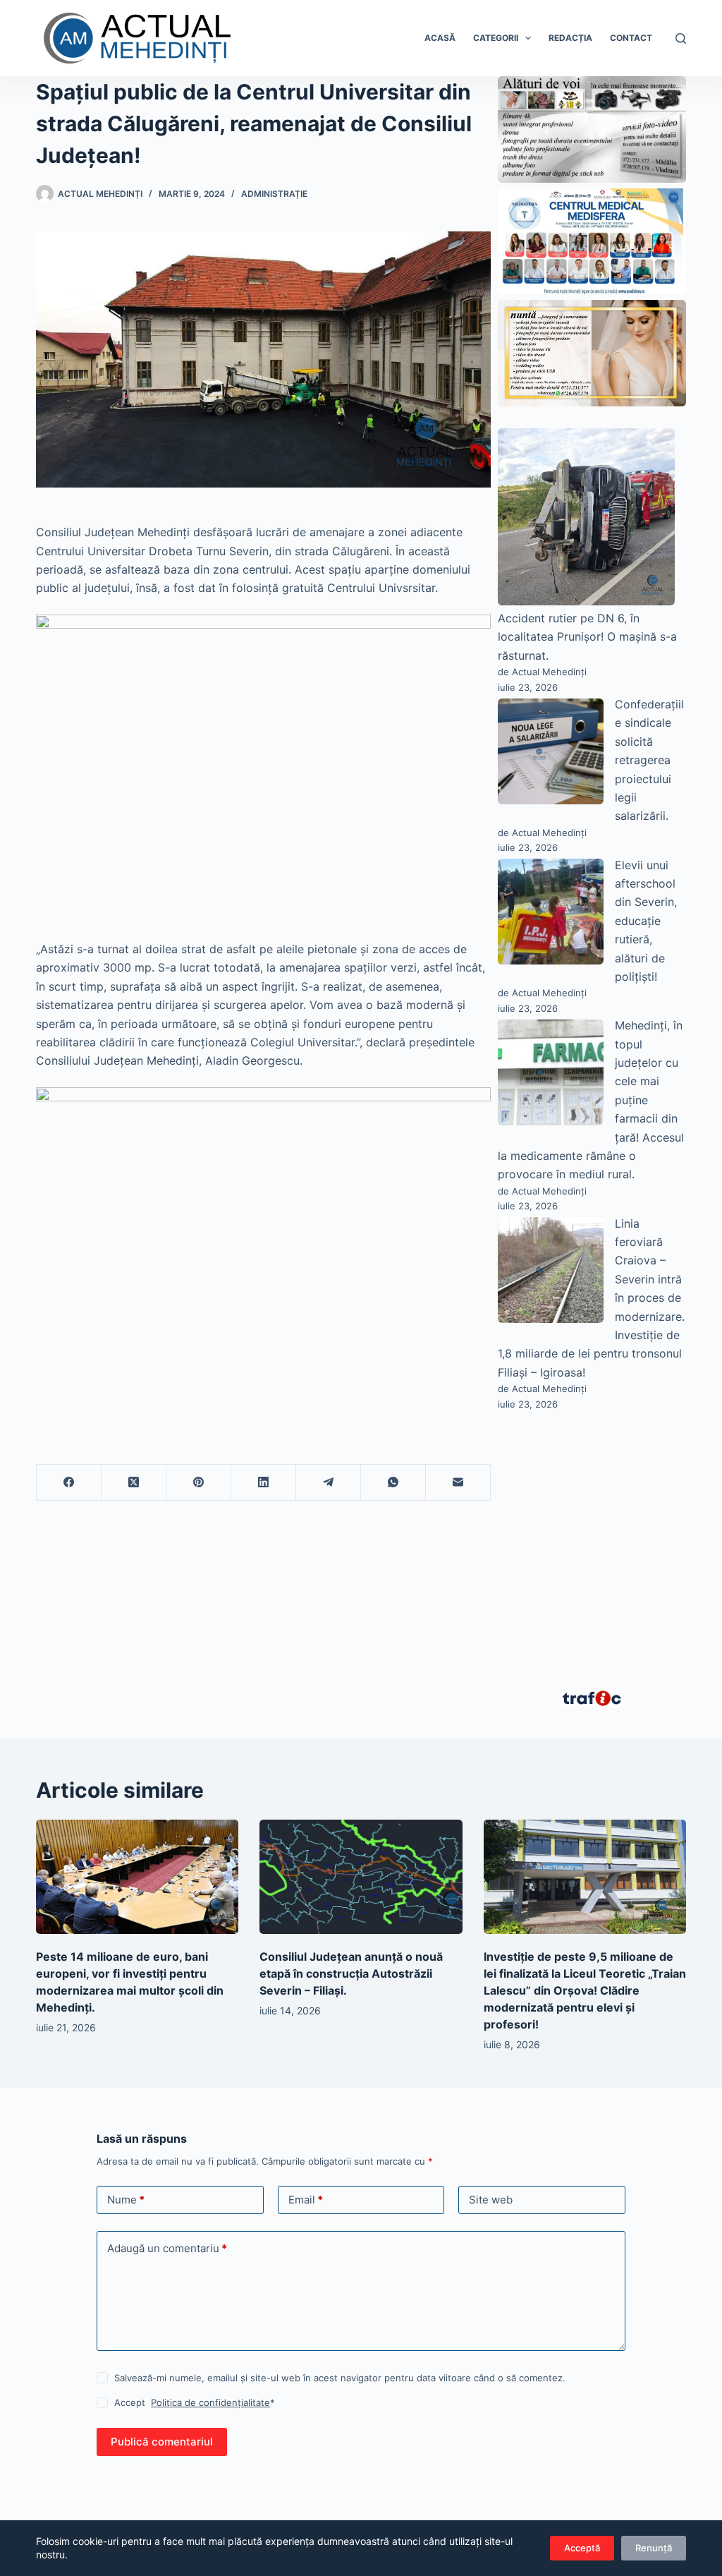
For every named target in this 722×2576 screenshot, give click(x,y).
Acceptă (582, 2548)
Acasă (440, 38)
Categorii (496, 38)
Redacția (570, 38)
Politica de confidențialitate (210, 2402)
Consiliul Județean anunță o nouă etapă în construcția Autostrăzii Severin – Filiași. (351, 1973)
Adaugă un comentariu (167, 2248)
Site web (491, 2200)
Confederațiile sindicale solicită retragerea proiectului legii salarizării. (649, 760)
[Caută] (681, 38)
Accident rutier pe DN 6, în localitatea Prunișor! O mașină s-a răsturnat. (587, 637)
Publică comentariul (162, 2442)
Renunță (654, 2548)
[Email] (458, 1483)
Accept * (195, 2402)
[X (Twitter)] (134, 1483)
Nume (126, 2200)
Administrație (274, 194)
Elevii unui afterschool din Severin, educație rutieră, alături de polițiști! (646, 921)
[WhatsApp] (393, 1483)
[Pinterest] (199, 1483)
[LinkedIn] (264, 1483)
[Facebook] (69, 1483)
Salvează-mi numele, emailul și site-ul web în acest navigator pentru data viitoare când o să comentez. (340, 2378)
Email (306, 2200)
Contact (631, 38)
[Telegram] (329, 1483)
